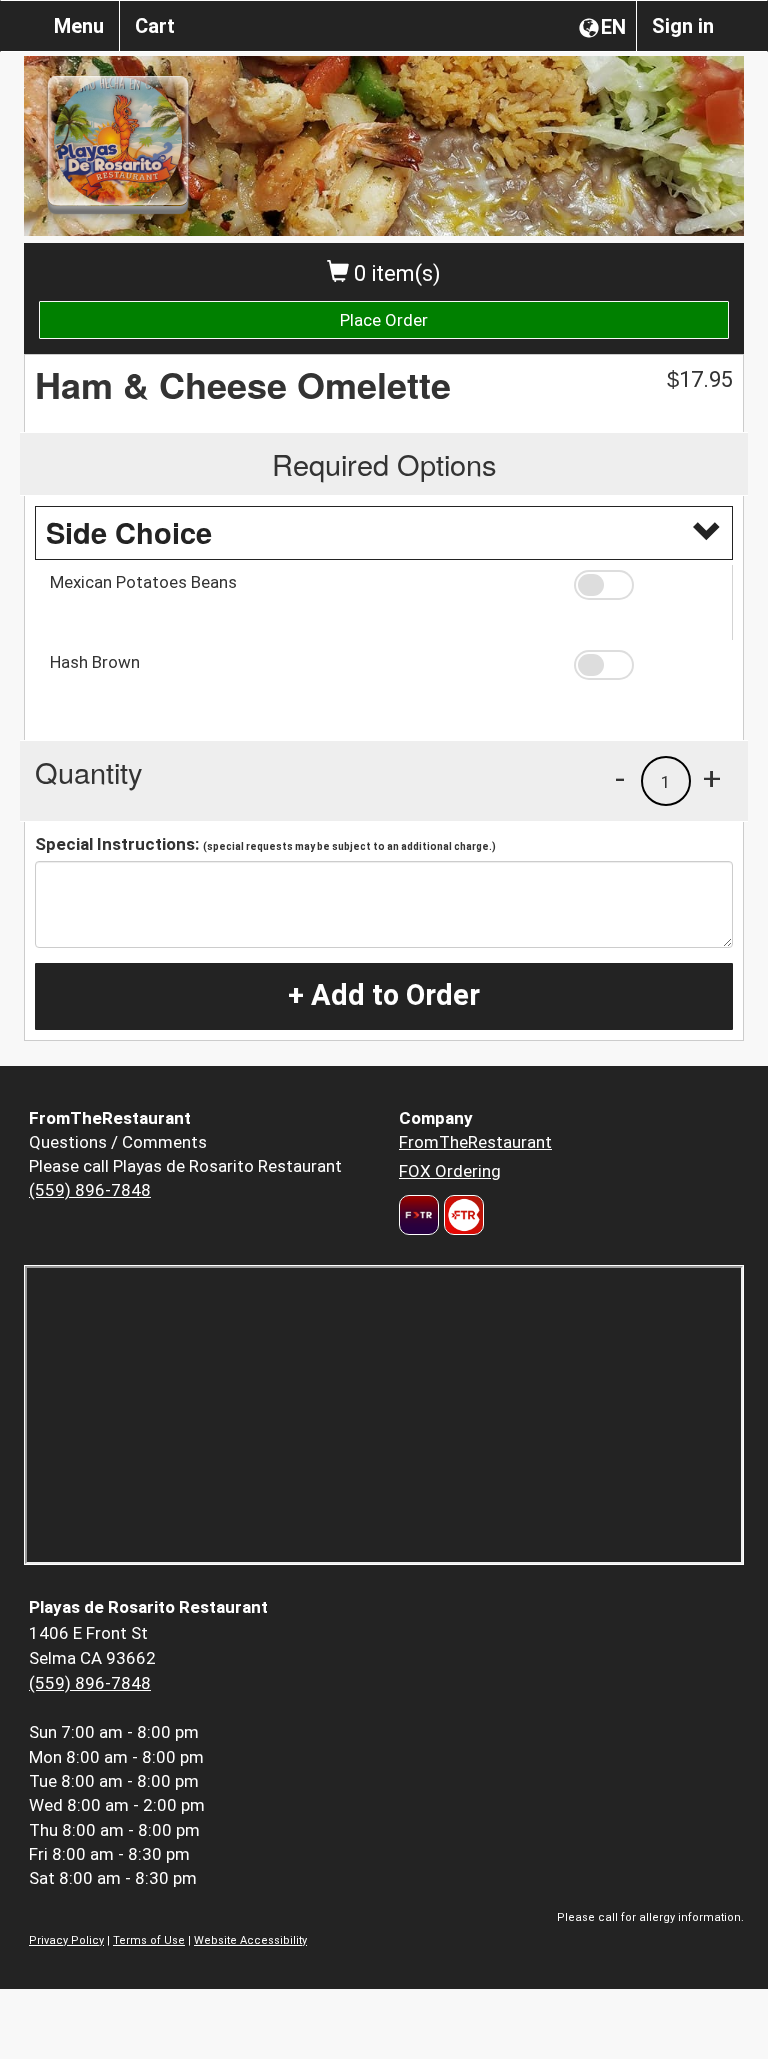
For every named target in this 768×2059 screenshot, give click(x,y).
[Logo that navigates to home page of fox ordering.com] (461, 1215)
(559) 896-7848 (90, 1190)
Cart (155, 26)
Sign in (683, 26)
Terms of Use (149, 1940)
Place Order (384, 320)
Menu (79, 26)
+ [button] (712, 778)
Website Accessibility (250, 1940)
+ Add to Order (384, 995)
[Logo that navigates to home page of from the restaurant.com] (419, 1215)
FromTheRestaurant (475, 1142)
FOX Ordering (450, 1171)
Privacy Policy (66, 1940)
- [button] (620, 778)
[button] (646, 585)
